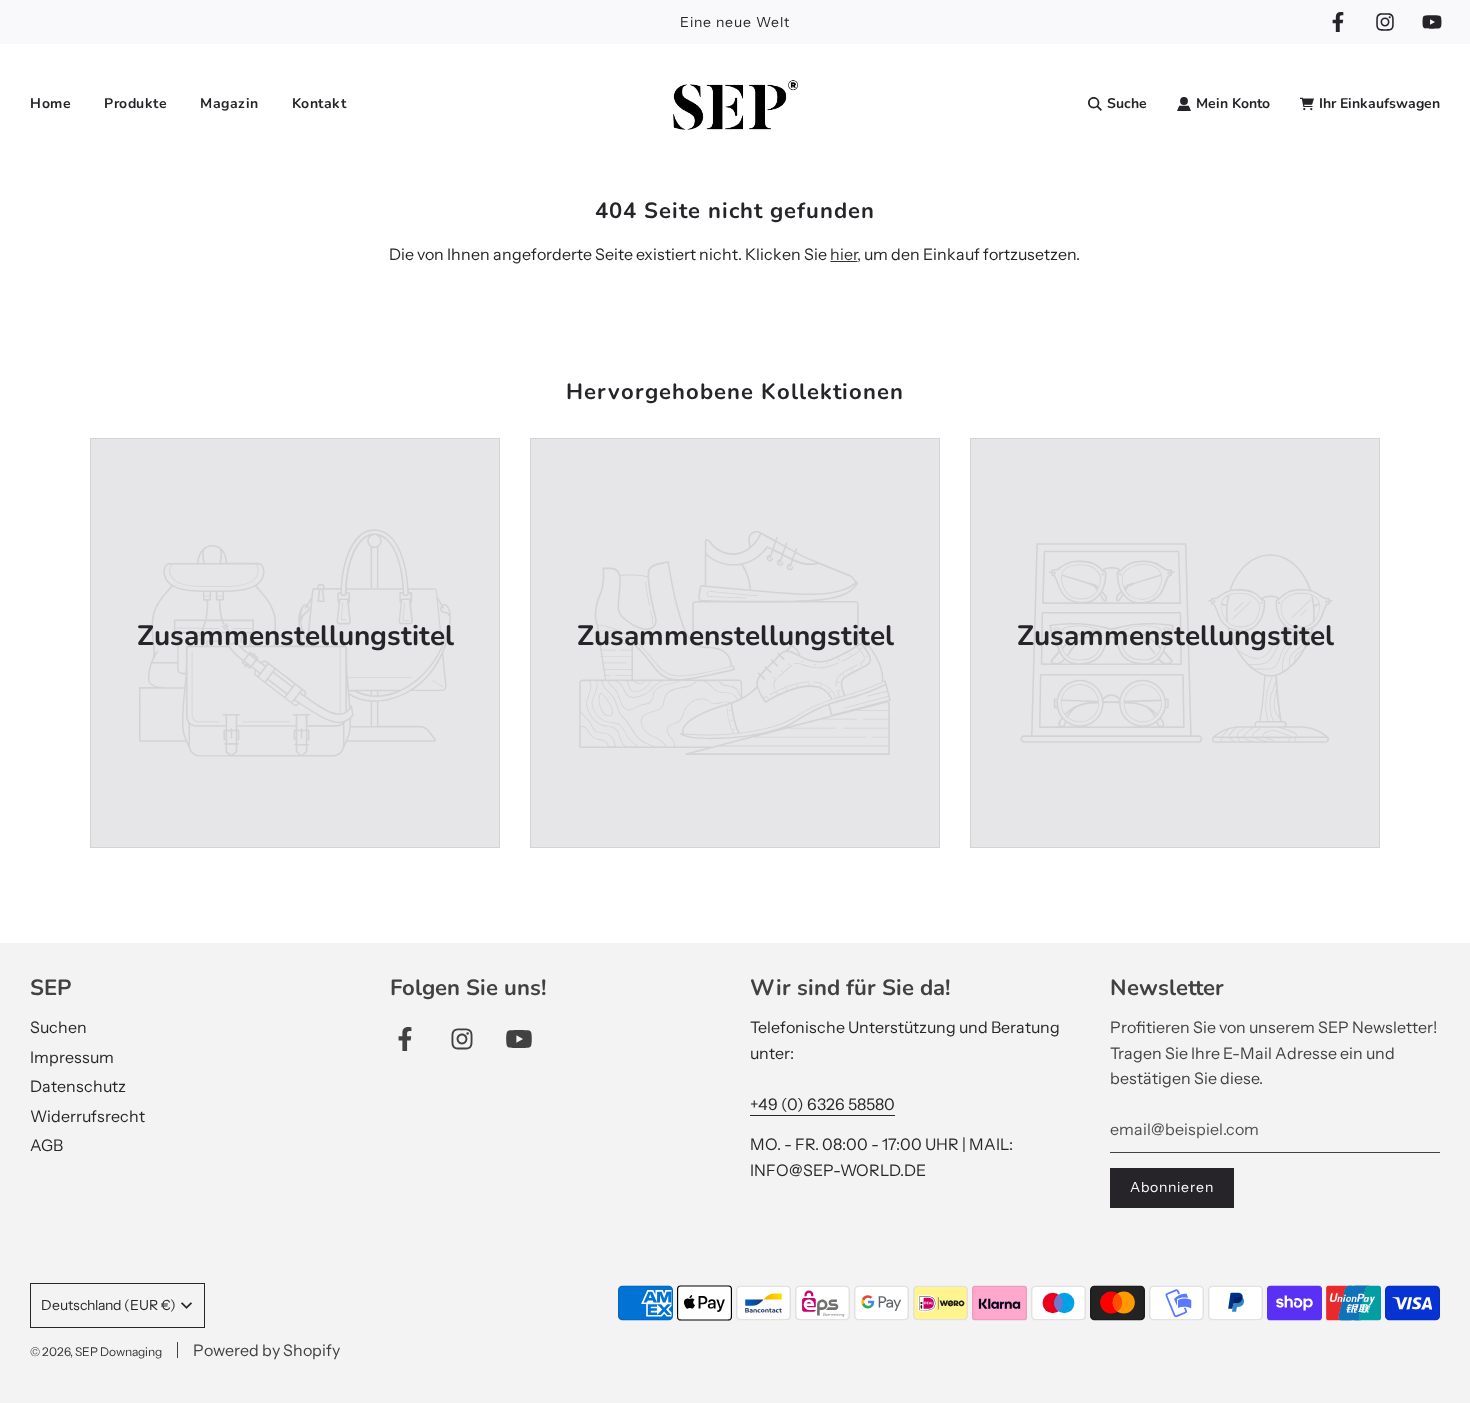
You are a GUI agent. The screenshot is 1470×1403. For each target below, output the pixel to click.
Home (50, 103)
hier (843, 254)
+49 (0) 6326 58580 (822, 1104)
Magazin (229, 103)
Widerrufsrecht (87, 1116)
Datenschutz (78, 1086)
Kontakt (319, 103)
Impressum (72, 1057)
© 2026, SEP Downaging (96, 1351)
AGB (46, 1145)
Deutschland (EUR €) (108, 1305)
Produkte (135, 103)
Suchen (58, 1027)
